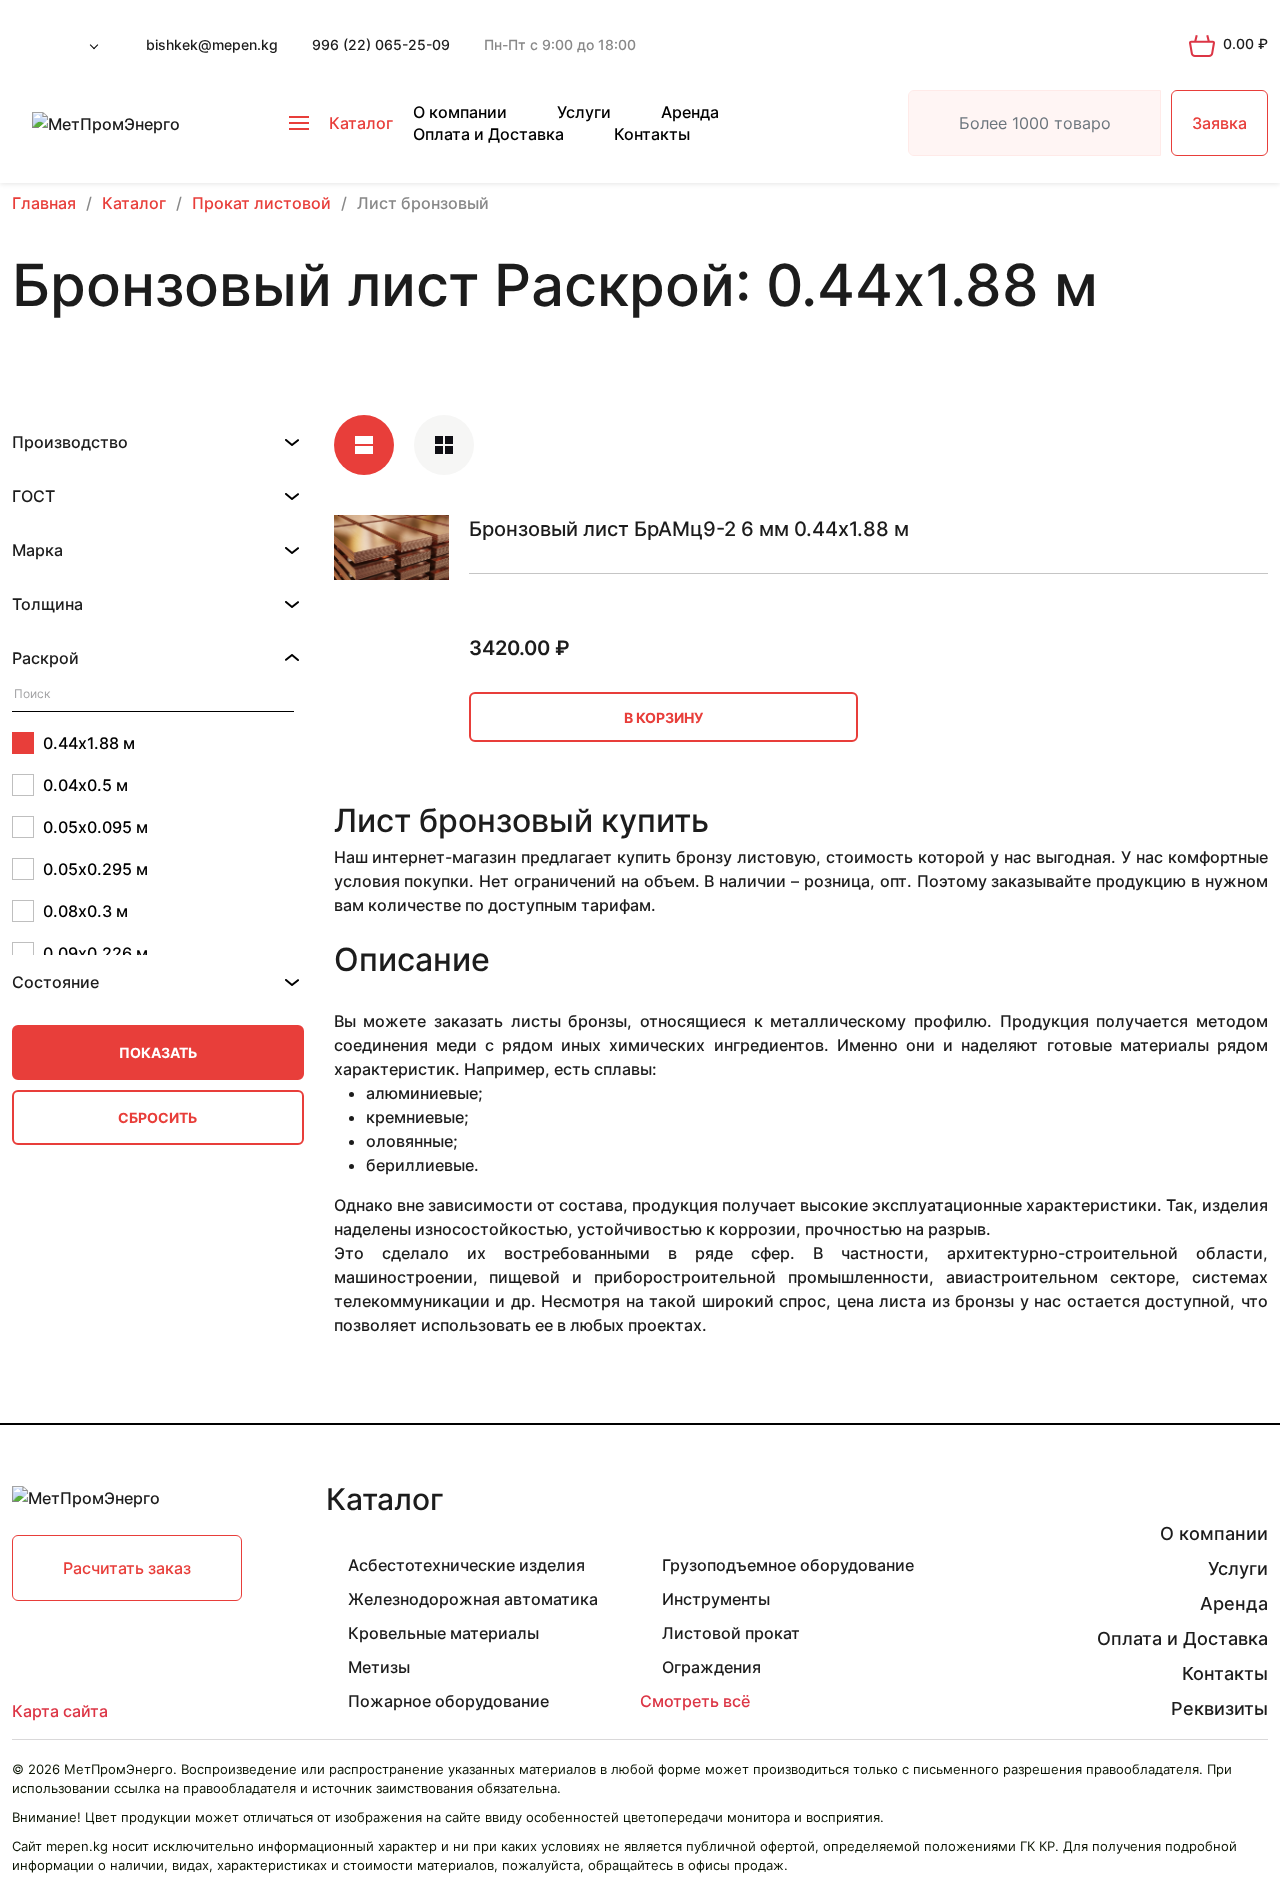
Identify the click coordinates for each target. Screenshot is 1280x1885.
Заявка (1219, 123)
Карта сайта (60, 1711)
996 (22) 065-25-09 (381, 44)
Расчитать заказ (127, 1568)
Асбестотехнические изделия (466, 1565)
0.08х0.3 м (85, 911)
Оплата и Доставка (488, 134)
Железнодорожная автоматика (473, 1599)
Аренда (690, 112)
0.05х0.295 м (95, 869)
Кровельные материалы (443, 1633)
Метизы (379, 1667)
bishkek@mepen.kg (212, 44)
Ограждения (711, 1667)
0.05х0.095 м (95, 827)
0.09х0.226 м (95, 953)
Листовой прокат (731, 1633)
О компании (460, 112)
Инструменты (716, 1599)
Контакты (652, 134)
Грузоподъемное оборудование (788, 1565)
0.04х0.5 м (85, 785)
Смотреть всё (695, 1701)
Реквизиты (1219, 1708)
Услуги (584, 112)
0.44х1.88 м (89, 743)
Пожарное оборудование (448, 1701)
